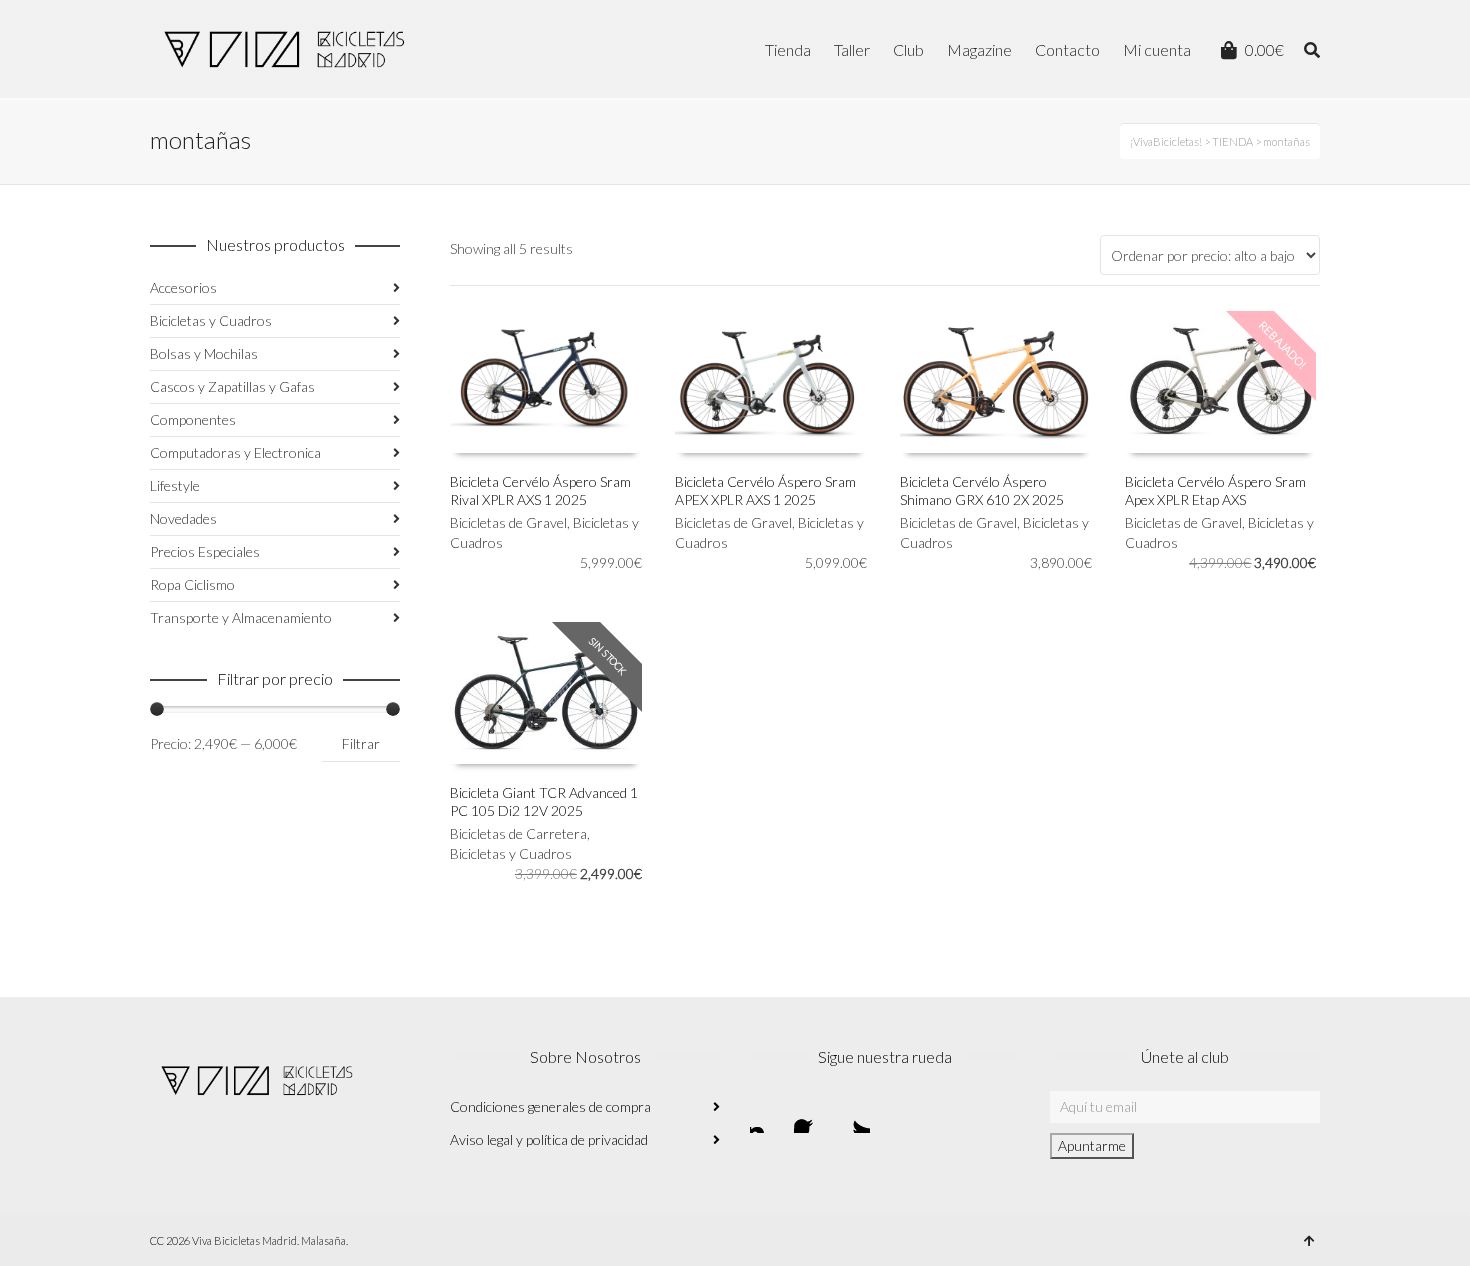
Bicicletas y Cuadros (511, 853)
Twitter (854, 1117)
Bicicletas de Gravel (508, 522)
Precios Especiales (205, 551)
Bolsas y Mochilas (204, 353)
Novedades (183, 518)
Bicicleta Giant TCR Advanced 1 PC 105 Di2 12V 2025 (544, 801)
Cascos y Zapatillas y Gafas (232, 386)
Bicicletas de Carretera (518, 833)
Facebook (810, 1117)
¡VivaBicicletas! (1166, 141)
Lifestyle (175, 485)
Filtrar (361, 743)
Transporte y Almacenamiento (241, 617)
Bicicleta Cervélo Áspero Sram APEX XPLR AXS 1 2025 (765, 490)
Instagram (766, 1117)
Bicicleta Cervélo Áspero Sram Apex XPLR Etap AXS (1215, 490)
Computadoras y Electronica (235, 452)
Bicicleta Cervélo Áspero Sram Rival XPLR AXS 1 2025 (540, 490)
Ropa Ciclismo (192, 584)
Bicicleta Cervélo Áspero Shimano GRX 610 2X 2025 (982, 490)
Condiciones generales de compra (550, 1106)
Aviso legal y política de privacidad (549, 1139)
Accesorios (183, 287)
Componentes (193, 419)
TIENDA (1232, 141)
